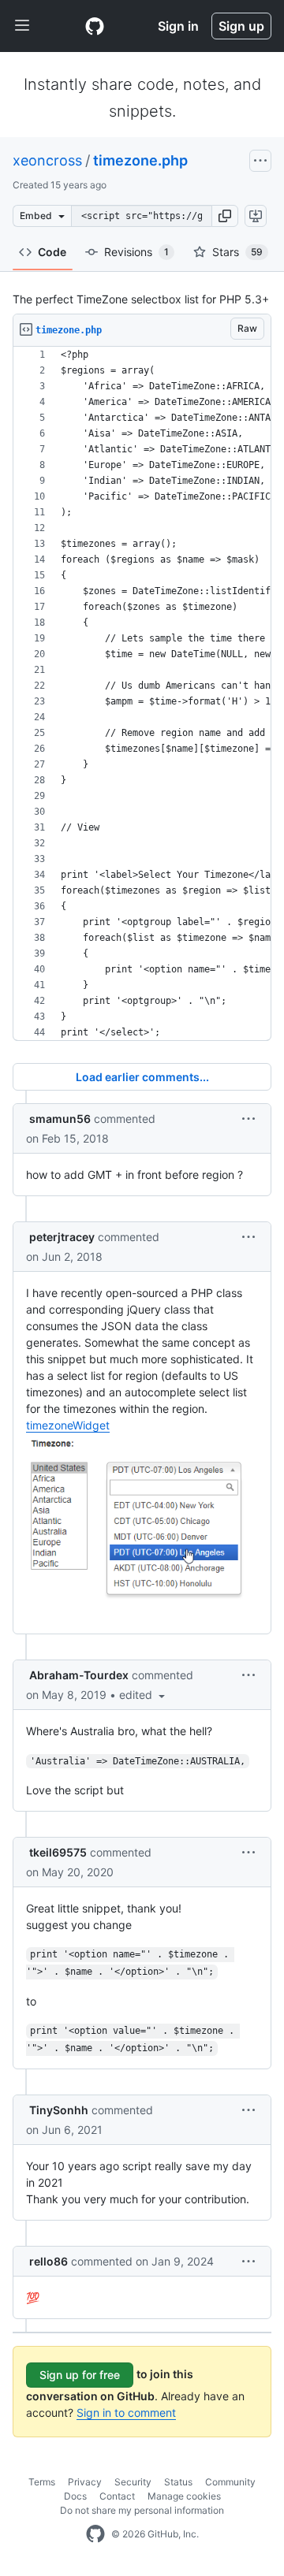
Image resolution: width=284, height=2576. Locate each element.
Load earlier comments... (142, 1077)
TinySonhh (59, 2110)
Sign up (241, 26)
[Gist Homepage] (95, 26)
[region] (142, 694)
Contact (117, 2496)
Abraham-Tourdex (79, 1675)
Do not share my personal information (142, 2510)
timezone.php (140, 160)
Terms (42, 2482)
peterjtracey (62, 1237)
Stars (237, 252)
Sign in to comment (126, 2412)
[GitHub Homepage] (95, 2534)
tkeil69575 (58, 1852)
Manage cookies (184, 2496)
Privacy (85, 2482)
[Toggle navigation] (22, 26)
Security (133, 2482)
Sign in (178, 26)
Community (230, 2482)
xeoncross (47, 160)
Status (178, 2482)
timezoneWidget (68, 1425)
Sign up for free (80, 2375)
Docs (75, 2496)
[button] (225, 216)
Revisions (136, 252)
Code (52, 252)
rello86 (49, 2261)
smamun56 (60, 1119)
